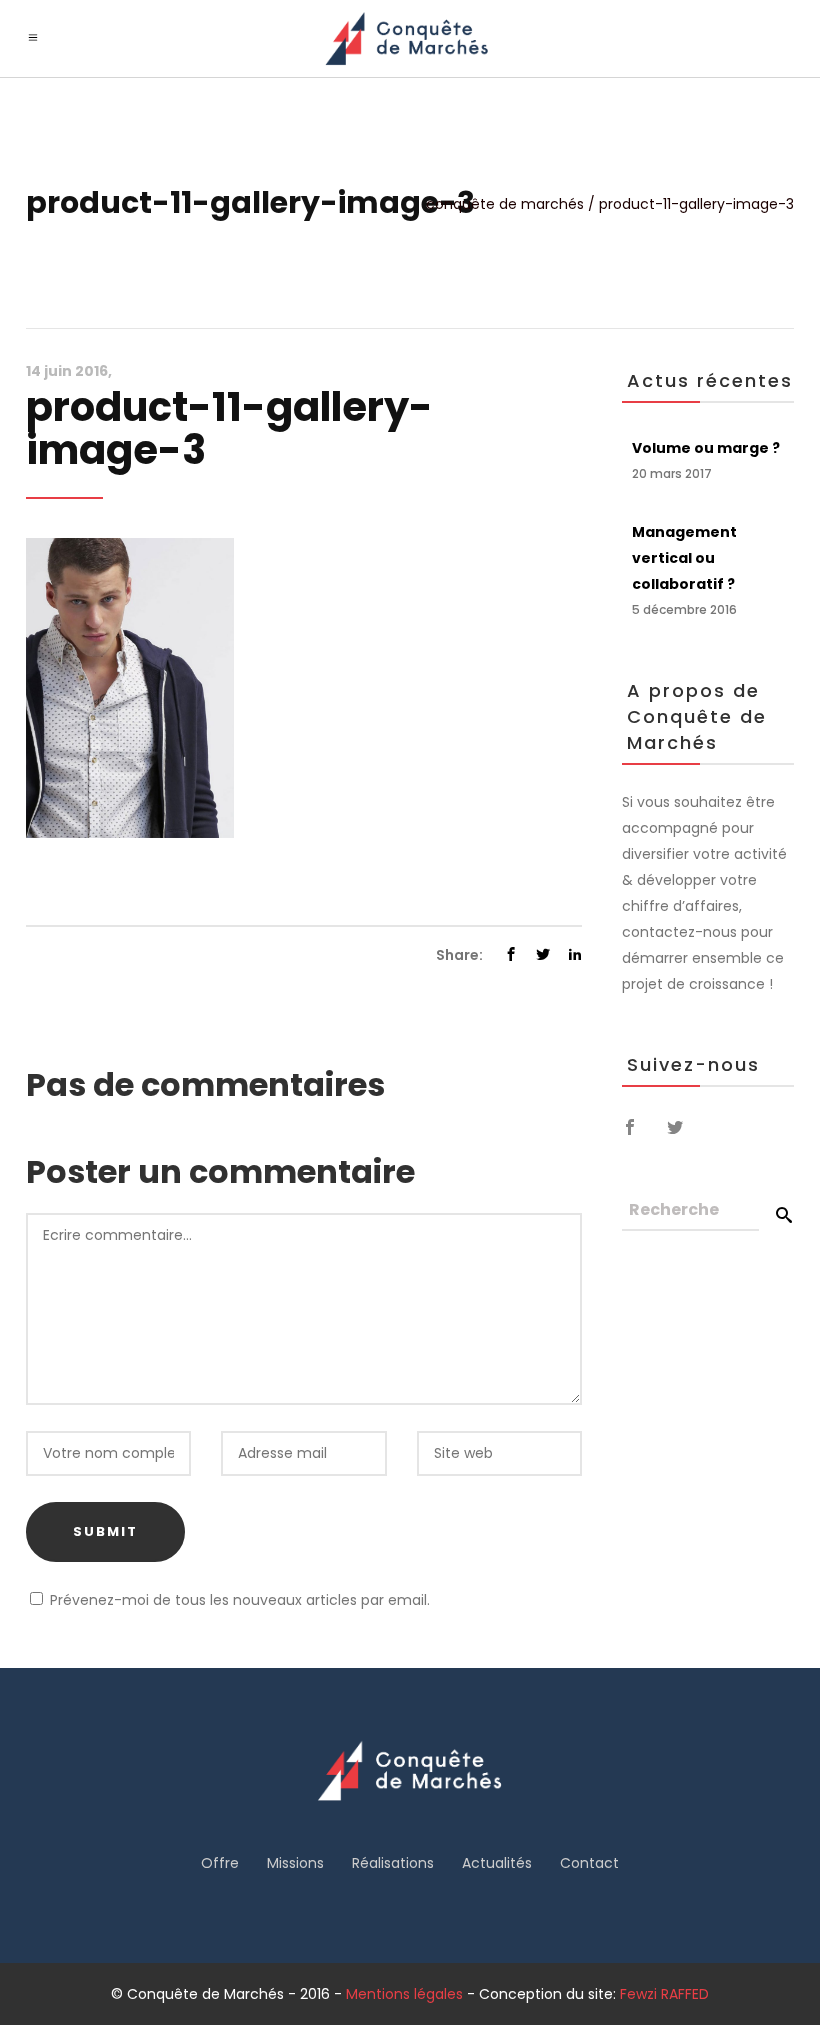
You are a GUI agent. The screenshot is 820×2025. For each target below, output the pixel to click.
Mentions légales (404, 1994)
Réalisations (393, 1863)
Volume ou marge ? (706, 448)
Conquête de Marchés (505, 204)
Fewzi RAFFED (664, 1994)
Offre (220, 1863)
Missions (295, 1863)
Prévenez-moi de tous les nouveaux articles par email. (240, 1600)
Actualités (497, 1863)
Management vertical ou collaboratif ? (684, 558)
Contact (589, 1863)
